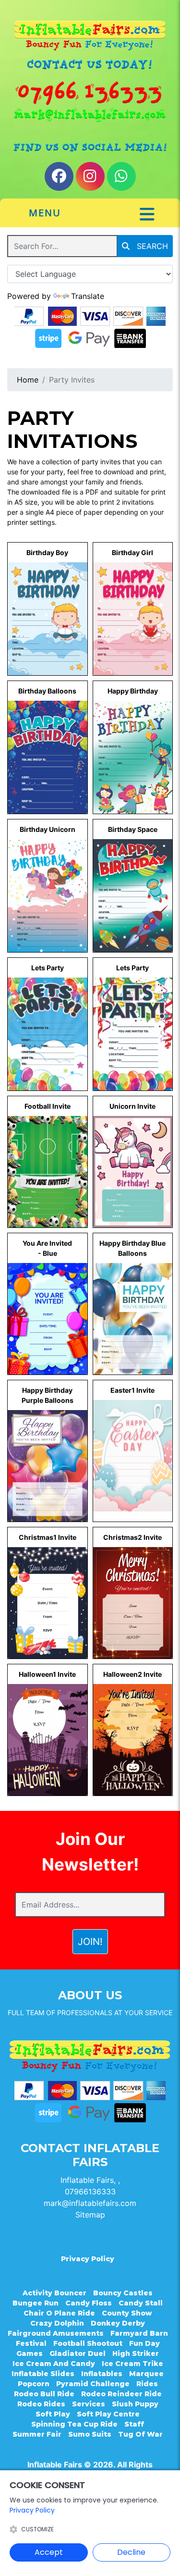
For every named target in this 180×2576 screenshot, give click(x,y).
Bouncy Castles (123, 2293)
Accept (49, 2552)
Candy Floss (89, 2303)
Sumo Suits (90, 2434)
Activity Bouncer (54, 2293)
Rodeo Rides (41, 2404)
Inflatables (102, 2374)
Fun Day (144, 2343)
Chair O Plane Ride (59, 2313)
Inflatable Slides (43, 2374)
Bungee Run (36, 2303)
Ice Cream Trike (132, 2364)
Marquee (146, 2374)
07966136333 (90, 2192)
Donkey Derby (118, 2323)
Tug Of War (140, 2434)
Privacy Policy (88, 2259)
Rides (147, 2384)
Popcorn (34, 2384)
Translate (88, 296)
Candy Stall (141, 2303)
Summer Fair (37, 2434)
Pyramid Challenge (93, 2384)
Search (151, 246)
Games (30, 2353)
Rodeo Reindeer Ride (121, 2394)
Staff (134, 2424)
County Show (127, 2313)
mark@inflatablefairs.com (90, 2203)
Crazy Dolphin (57, 2323)
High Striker (136, 2353)
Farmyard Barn (139, 2333)
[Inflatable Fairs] (90, 36)
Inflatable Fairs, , (90, 2180)
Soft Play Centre (108, 2414)
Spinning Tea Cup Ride (74, 2424)
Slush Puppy (135, 2404)
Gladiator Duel (78, 2353)
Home (28, 380)
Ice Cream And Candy (54, 2364)
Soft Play (53, 2414)
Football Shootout (88, 2343)
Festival (31, 2343)
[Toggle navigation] (147, 214)
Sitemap (90, 2215)
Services (89, 2404)
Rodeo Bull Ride (44, 2394)
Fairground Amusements (56, 2333)
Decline (131, 2552)
